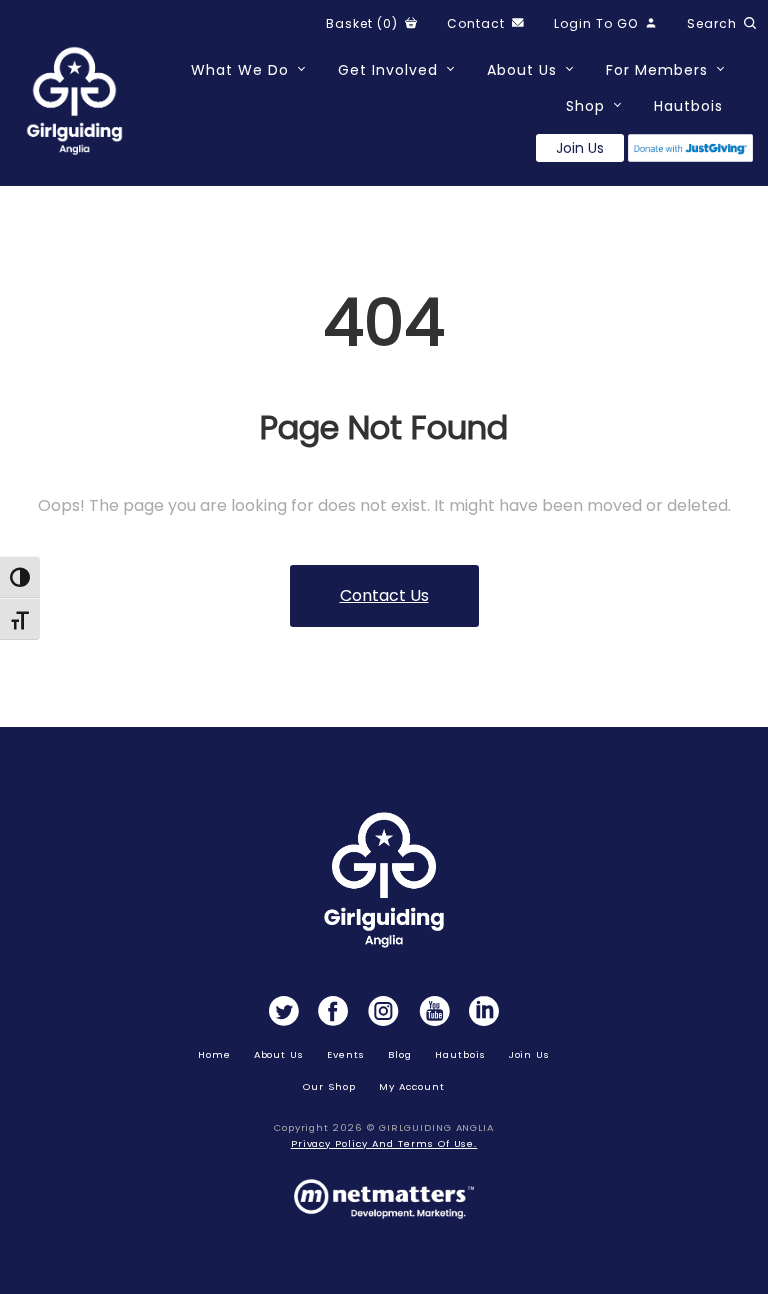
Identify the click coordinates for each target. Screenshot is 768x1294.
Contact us (384, 595)
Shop (585, 106)
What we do (240, 70)
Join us (580, 148)
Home (214, 1054)
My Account (412, 1086)
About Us (522, 70)
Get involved (388, 70)
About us (279, 1054)
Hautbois (688, 106)
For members (657, 70)
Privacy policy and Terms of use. (384, 1143)
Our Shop (329, 1086)
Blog (400, 1054)
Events (346, 1054)
